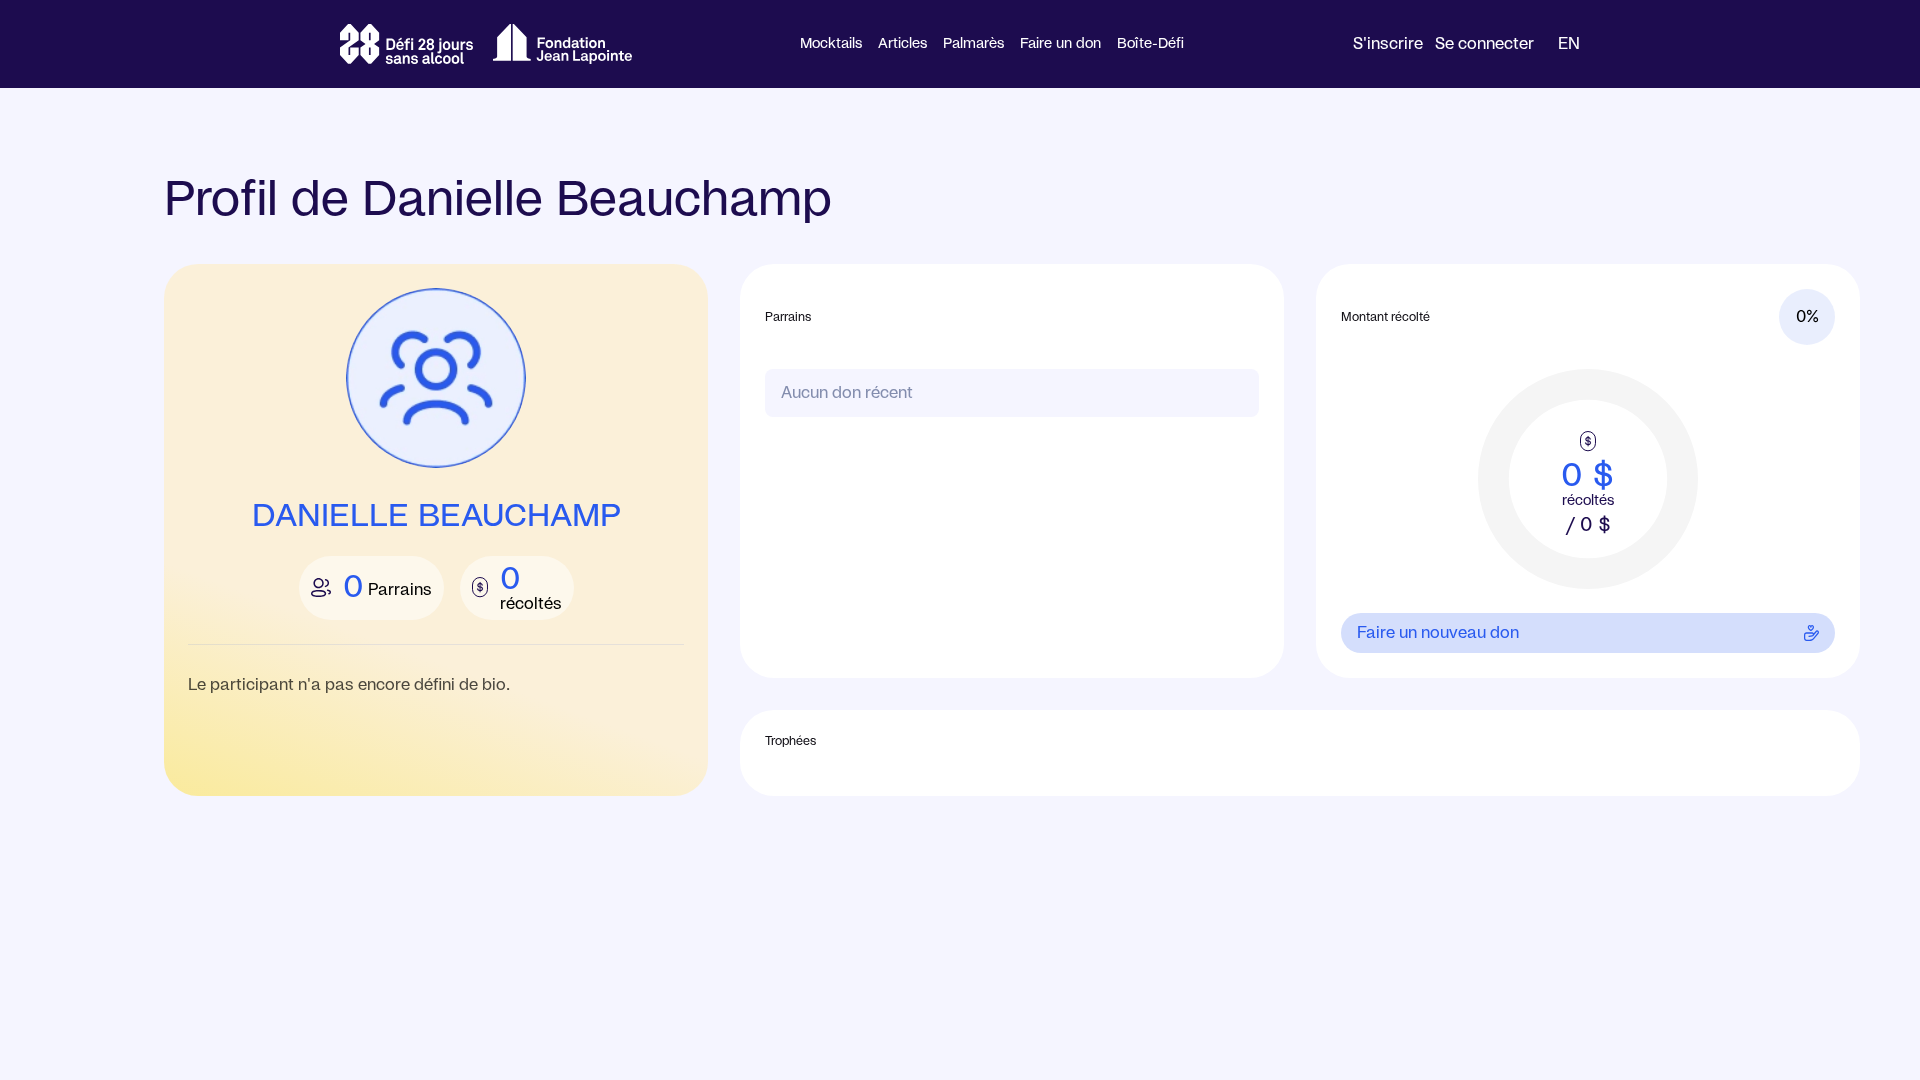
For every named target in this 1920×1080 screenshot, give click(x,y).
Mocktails (831, 44)
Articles (902, 44)
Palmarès (973, 44)
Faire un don (1060, 44)
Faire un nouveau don (1438, 633)
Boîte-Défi (1150, 44)
